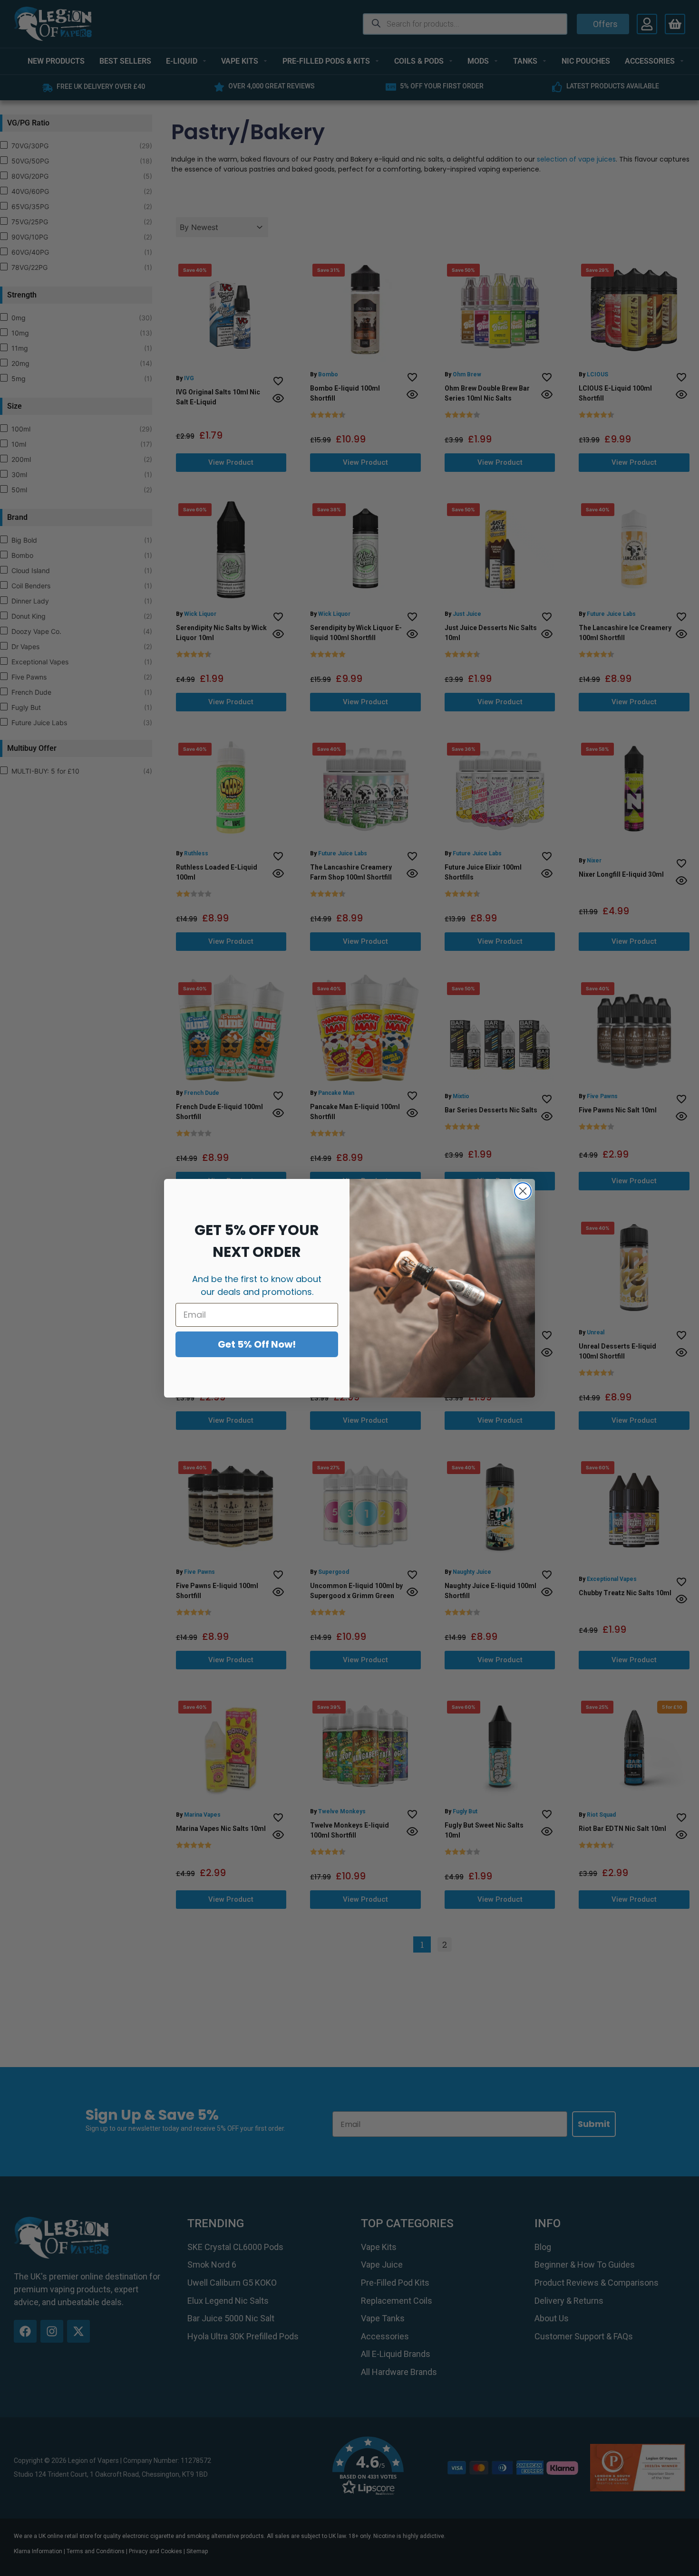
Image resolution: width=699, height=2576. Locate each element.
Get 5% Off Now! (257, 1344)
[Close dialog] (523, 1191)
